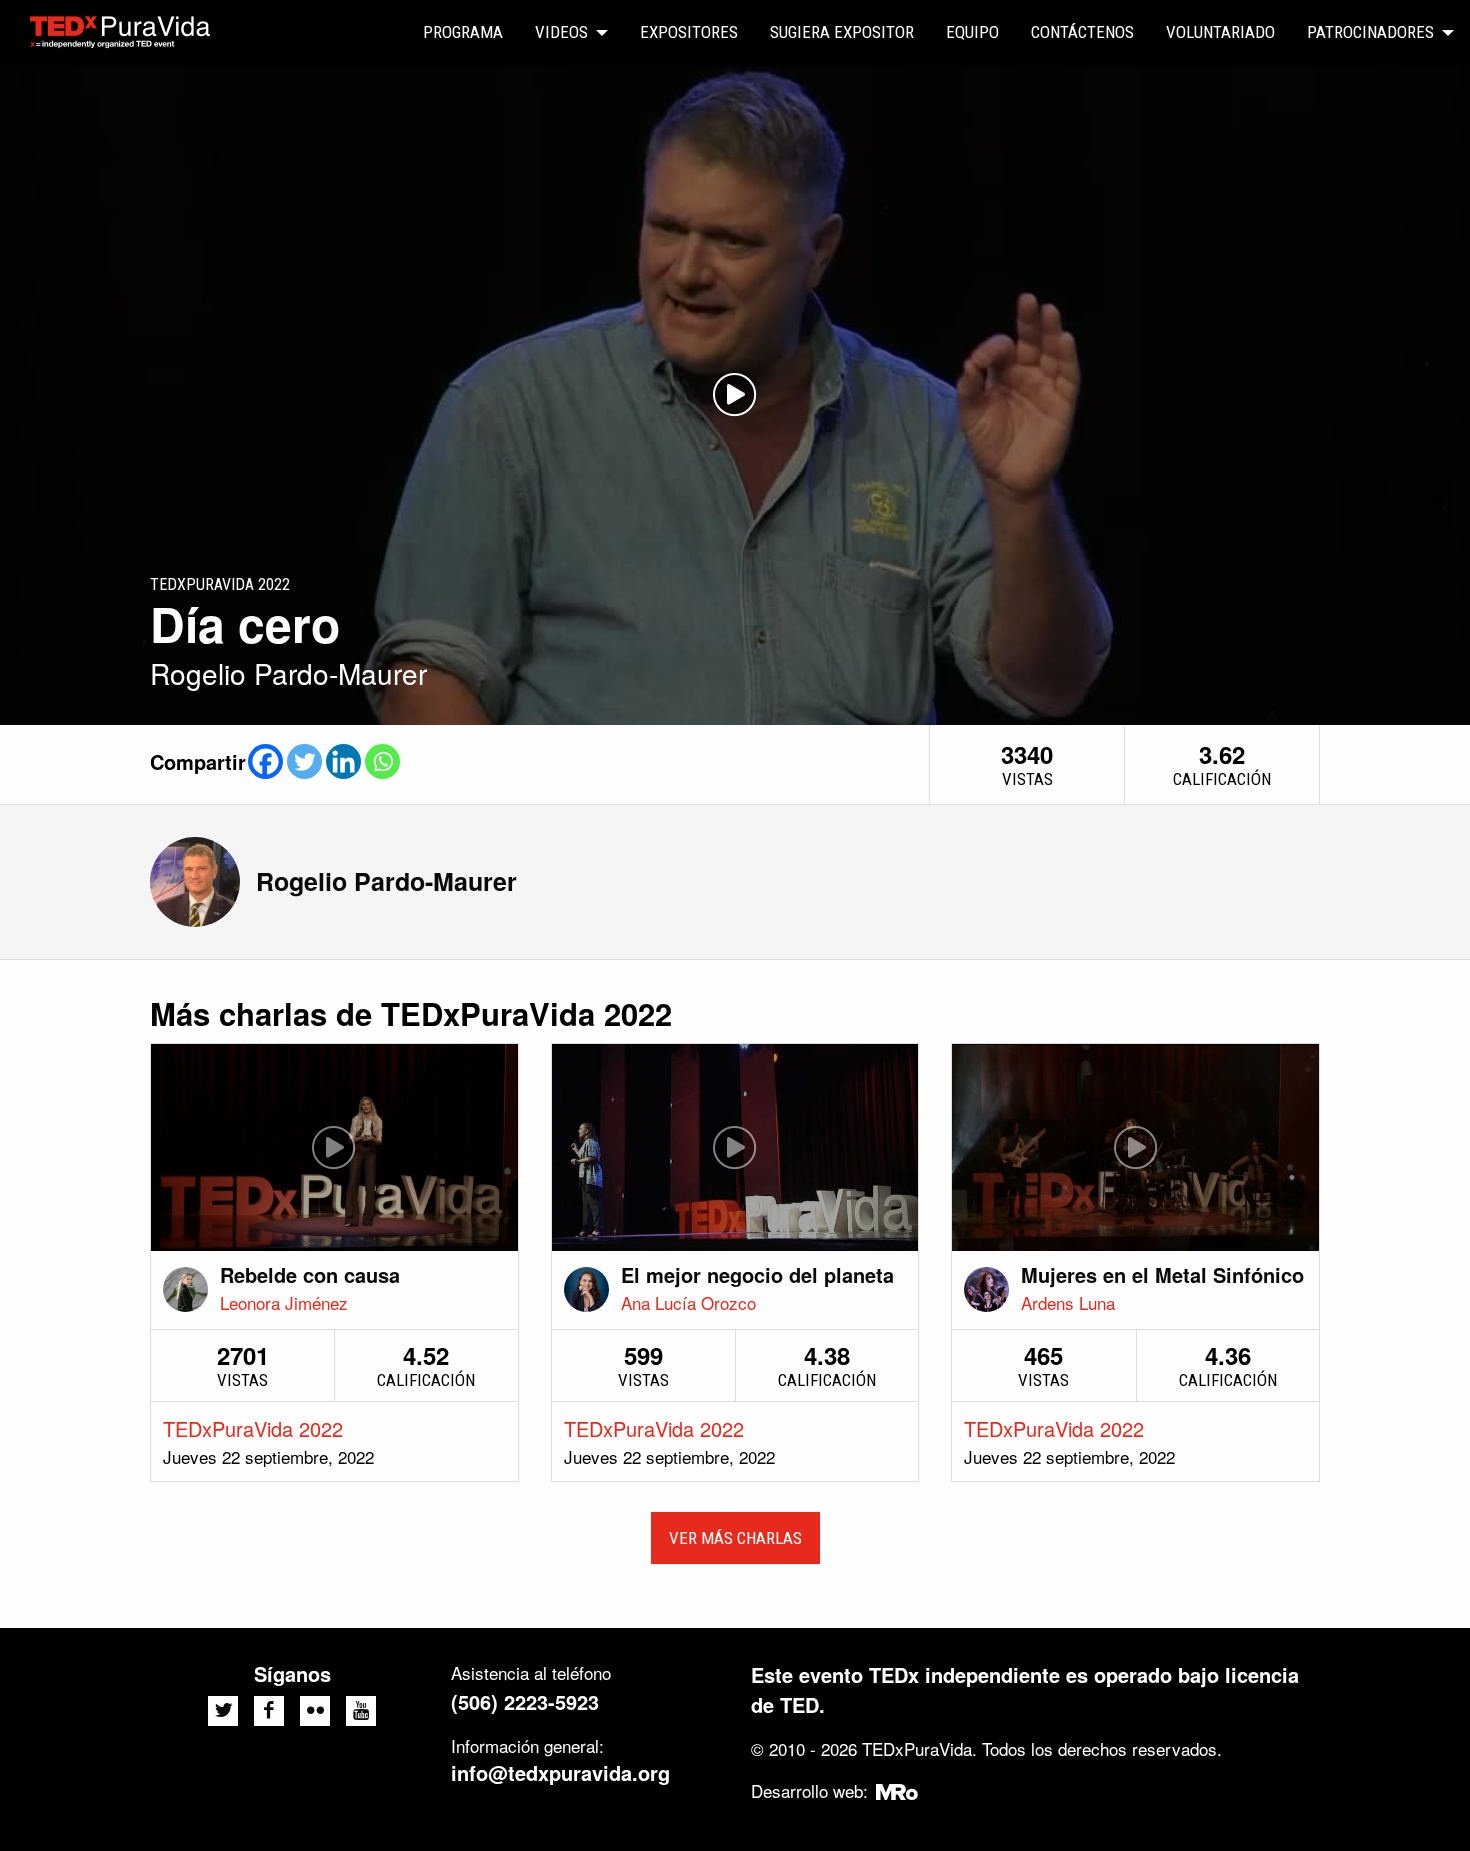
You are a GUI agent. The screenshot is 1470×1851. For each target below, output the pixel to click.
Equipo (972, 32)
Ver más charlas (735, 1538)
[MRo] (897, 1790)
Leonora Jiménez (284, 1302)
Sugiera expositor (842, 32)
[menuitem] (463, 33)
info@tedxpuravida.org (560, 1772)
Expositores (689, 32)
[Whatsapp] (382, 761)
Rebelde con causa (310, 1274)
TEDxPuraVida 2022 (253, 1428)
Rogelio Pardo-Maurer (386, 881)
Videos (561, 32)
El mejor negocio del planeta (757, 1274)
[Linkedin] (343, 761)
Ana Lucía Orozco (688, 1302)
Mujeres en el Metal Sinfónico (1162, 1274)
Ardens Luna (1068, 1302)
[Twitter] (304, 761)
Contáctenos (1082, 32)
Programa (463, 32)
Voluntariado (1220, 32)
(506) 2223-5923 (525, 1701)
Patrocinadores (1370, 32)
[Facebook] (265, 761)
